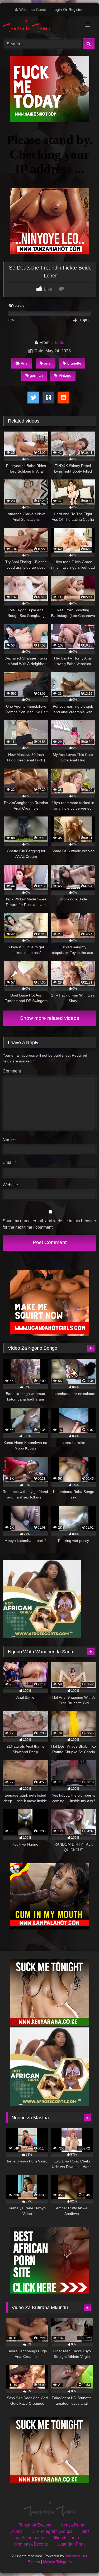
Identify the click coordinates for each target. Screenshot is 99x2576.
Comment (12, 1071)
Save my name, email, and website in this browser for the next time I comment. (49, 1224)
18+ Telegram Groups (52, 2531)
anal (48, 363)
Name (10, 1140)
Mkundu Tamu (66, 2538)
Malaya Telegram (57, 2562)
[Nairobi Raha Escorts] (50, 121)
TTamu (58, 342)
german (36, 375)
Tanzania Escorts (35, 2525)
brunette (74, 363)
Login (57, 10)
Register (76, 10)
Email (9, 1162)
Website (10, 1185)
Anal (25, 363)
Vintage (65, 375)
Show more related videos (50, 1018)
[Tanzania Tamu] (41, 26)
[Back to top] (83, 2560)
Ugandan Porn (71, 2544)
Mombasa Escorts (31, 2544)
